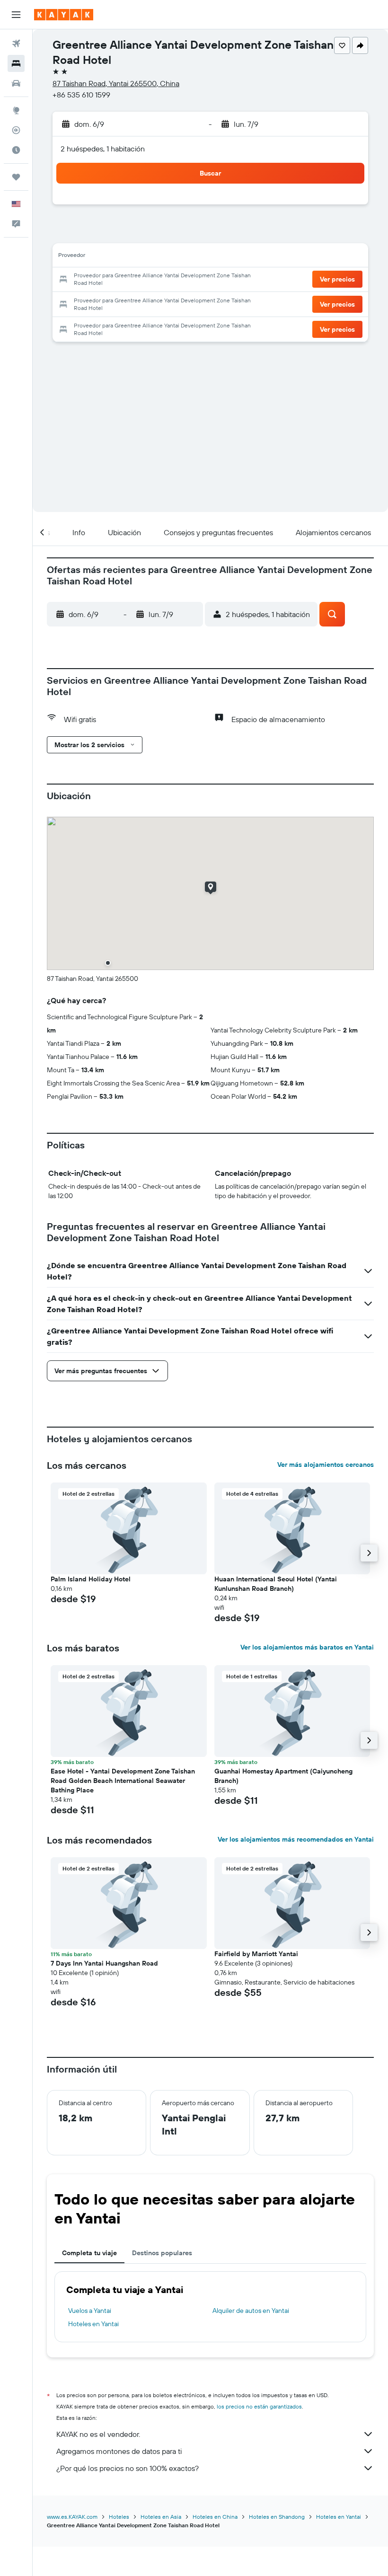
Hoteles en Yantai (93, 2324)
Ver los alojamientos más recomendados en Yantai (296, 1839)
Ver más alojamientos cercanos (326, 1464)
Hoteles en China (215, 2517)
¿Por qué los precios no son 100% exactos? (128, 2468)
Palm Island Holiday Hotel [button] (91, 1579)
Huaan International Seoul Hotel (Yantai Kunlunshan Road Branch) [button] (276, 1584)
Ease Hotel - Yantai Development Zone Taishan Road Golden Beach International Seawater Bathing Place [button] (123, 1781)
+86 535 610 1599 (81, 95)
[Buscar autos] (16, 83)
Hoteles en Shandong (277, 2517)
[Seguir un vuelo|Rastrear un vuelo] (16, 130)
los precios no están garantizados (259, 2406)
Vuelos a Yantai (90, 2311)
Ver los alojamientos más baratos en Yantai (307, 1647)
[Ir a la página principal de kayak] (64, 15)
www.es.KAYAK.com (72, 2517)
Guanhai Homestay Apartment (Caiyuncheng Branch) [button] (283, 1776)
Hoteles (119, 2517)
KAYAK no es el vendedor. (98, 2434)
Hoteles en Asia (161, 2517)
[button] (16, 15)
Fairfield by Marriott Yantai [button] (256, 1954)
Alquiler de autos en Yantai (251, 2311)
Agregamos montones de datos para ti (119, 2451)
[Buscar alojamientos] (16, 63)
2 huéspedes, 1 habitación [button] (103, 149)
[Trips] (16, 177)
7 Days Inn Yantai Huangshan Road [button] (104, 1963)
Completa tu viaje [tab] (89, 2253)
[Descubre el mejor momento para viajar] (16, 150)
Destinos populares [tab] (162, 2253)
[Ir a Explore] (16, 110)
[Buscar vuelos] (16, 44)
